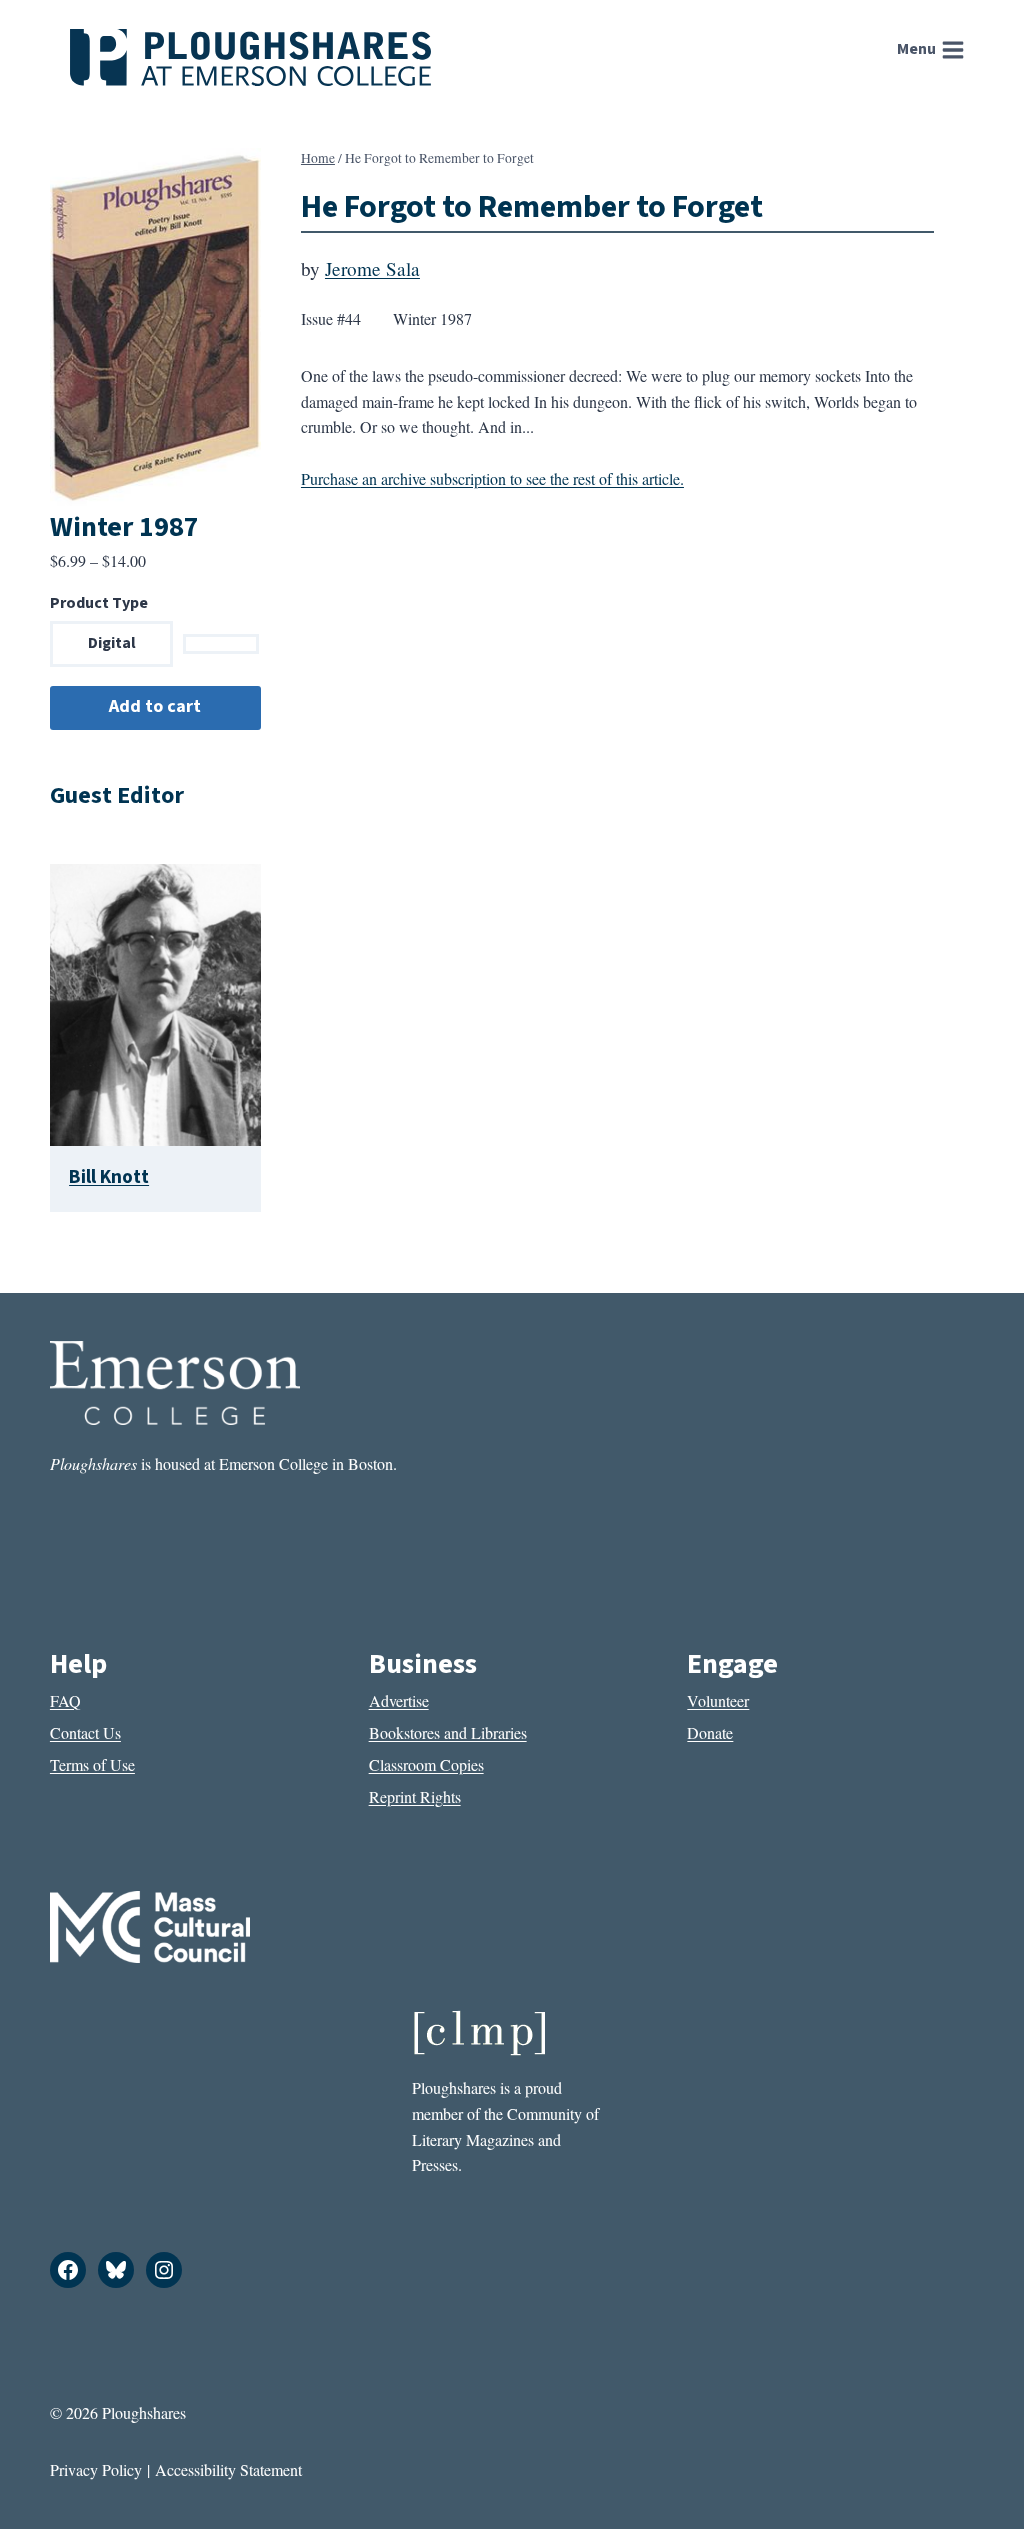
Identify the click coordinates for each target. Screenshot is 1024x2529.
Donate (710, 1732)
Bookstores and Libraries (448, 1732)
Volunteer (718, 1700)
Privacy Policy (96, 2469)
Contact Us (85, 1732)
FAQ (65, 1700)
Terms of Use (92, 1764)
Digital (112, 643)
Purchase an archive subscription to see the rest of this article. (492, 478)
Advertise (399, 1700)
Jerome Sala (372, 268)
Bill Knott (109, 1177)
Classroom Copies (426, 1764)
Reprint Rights (415, 1796)
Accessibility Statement (228, 2469)
